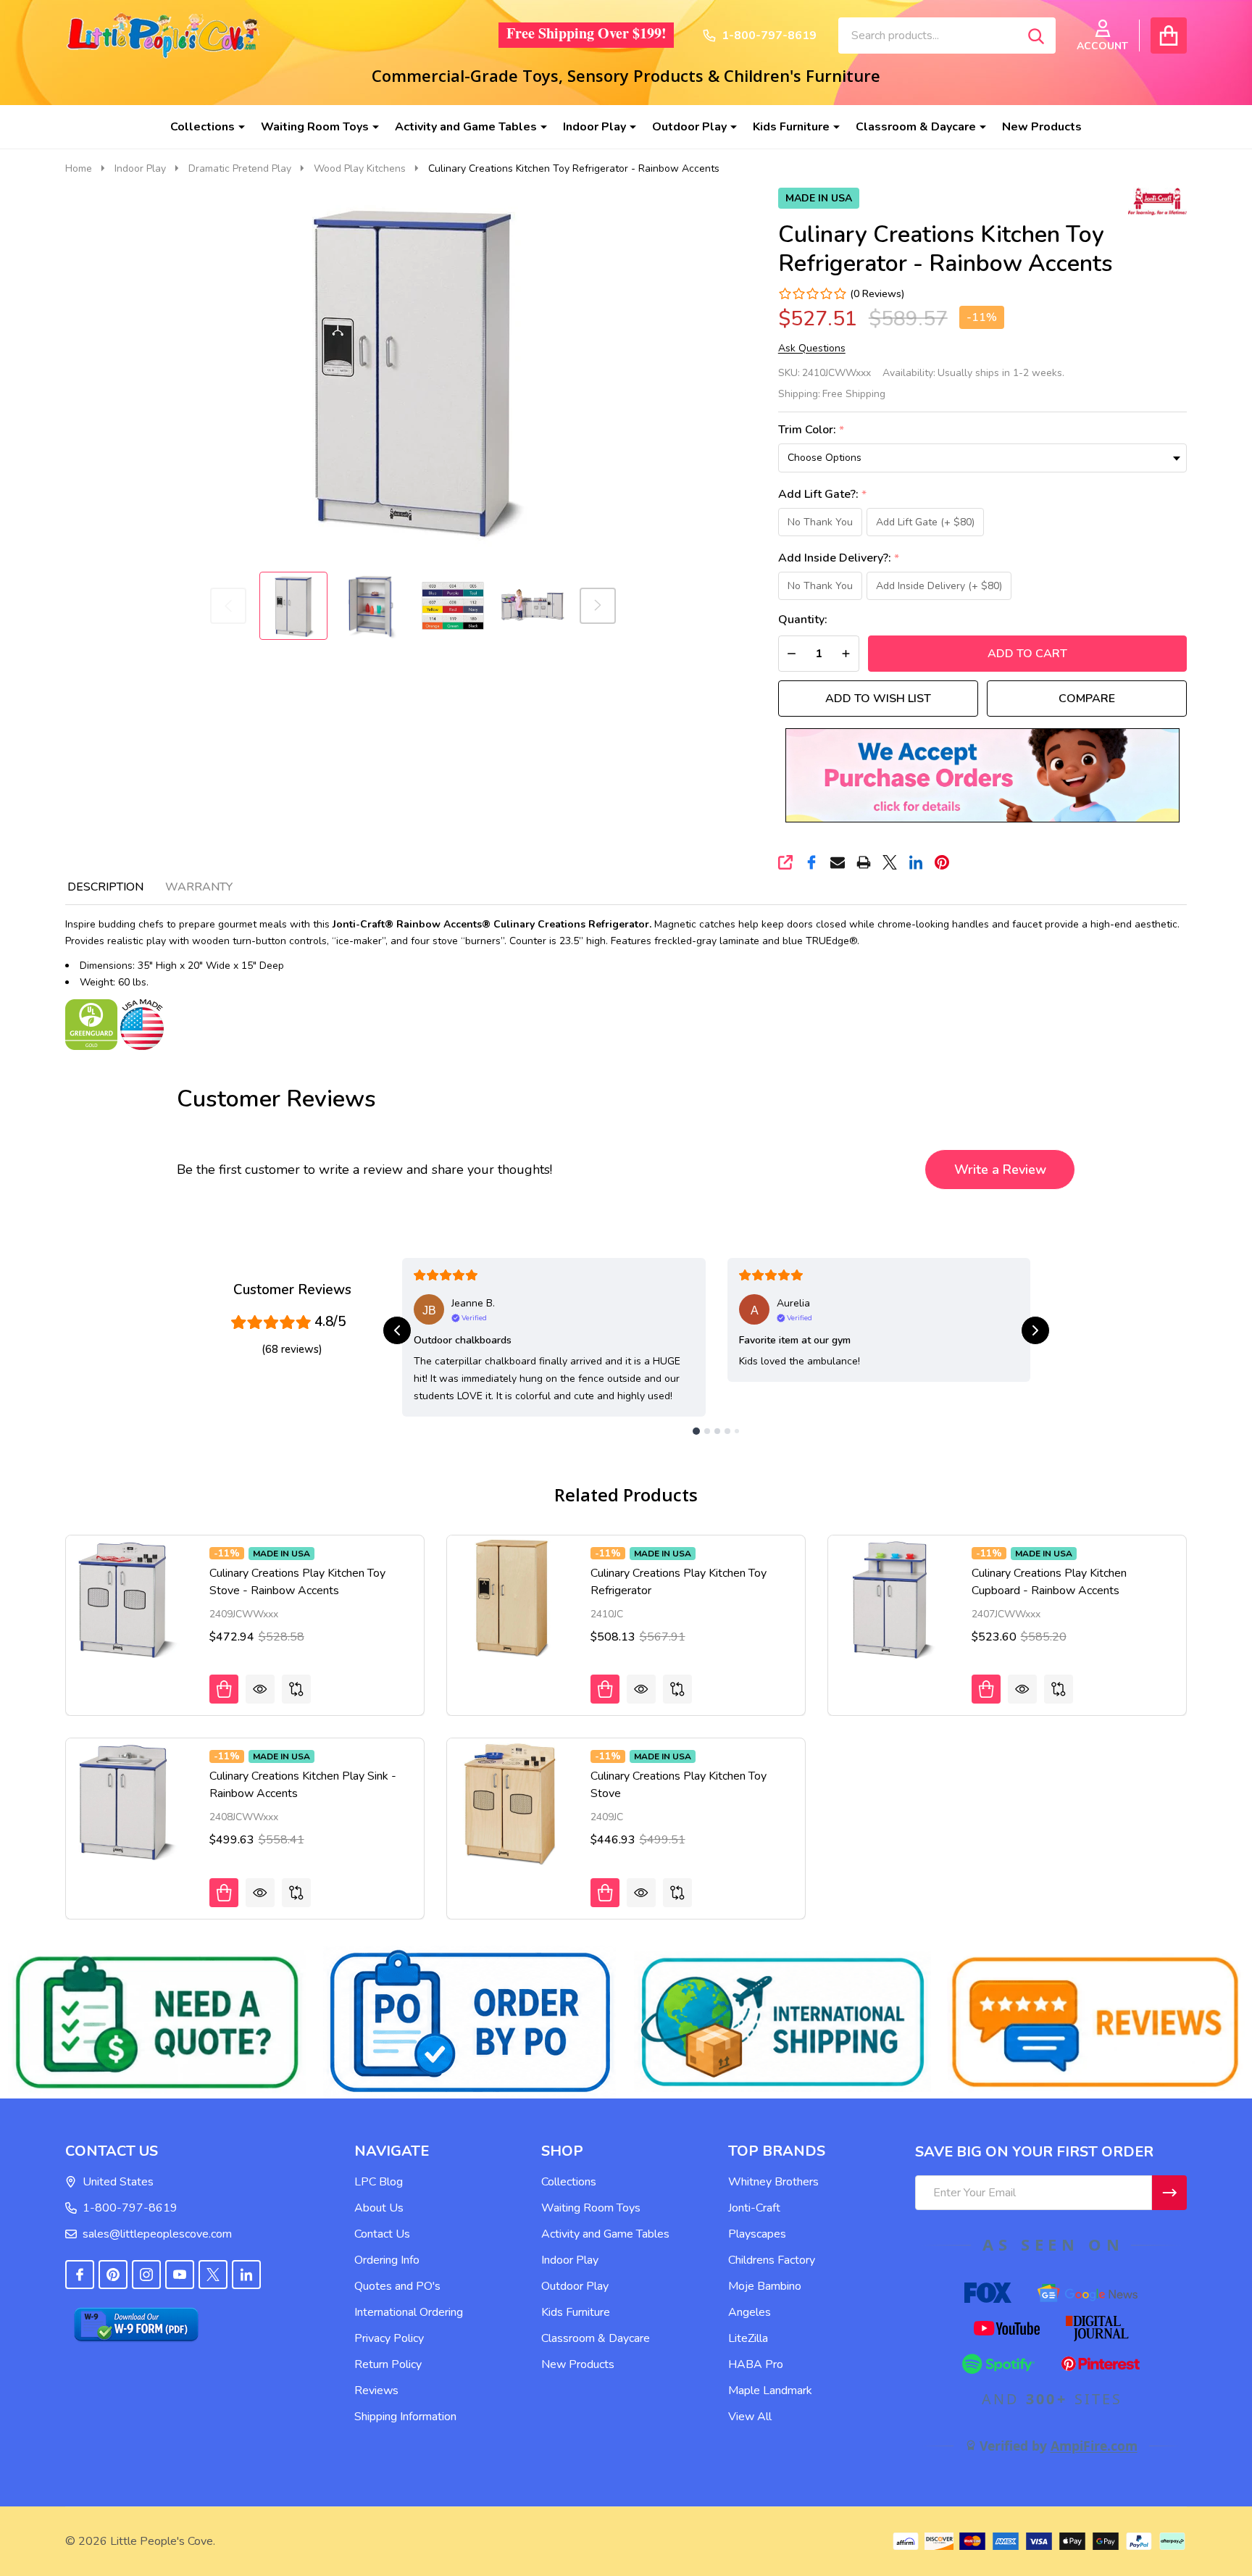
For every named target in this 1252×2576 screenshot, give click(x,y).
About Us (379, 2208)
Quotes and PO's (397, 2286)
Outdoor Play (689, 127)
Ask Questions (812, 349)
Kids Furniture (791, 127)
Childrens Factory (772, 2260)
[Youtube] (180, 2275)
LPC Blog (379, 2182)
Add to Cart (1027, 654)
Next (598, 606)
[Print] (864, 862)
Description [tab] (105, 887)
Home (79, 168)
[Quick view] (260, 1689)
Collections (203, 127)
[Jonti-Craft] (1154, 200)
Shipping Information (405, 2417)
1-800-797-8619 (130, 2208)
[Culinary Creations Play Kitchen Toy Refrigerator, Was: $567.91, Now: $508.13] (512, 1600)
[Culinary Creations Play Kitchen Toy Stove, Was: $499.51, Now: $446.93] (512, 1803)
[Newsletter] (1169, 2193)
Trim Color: (811, 430)
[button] (982, 775)
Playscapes (757, 2234)
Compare (1087, 699)
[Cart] (1169, 36)
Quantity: (803, 620)
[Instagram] (146, 2275)
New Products (1042, 127)
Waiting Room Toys (315, 127)
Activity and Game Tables (466, 127)
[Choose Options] (224, 1689)
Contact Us (382, 2234)
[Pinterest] (942, 862)
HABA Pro (756, 2364)
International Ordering (409, 2312)
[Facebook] (811, 862)
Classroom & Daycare (916, 127)
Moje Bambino (765, 2286)
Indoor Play (594, 127)
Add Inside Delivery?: (839, 558)
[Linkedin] (916, 862)
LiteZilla (748, 2338)
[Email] (838, 862)
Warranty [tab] (199, 887)
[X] (890, 862)
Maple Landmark (770, 2390)
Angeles (750, 2312)
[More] (236, 127)
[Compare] (296, 1689)
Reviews (376, 2390)
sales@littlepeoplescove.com (157, 2234)
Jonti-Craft (754, 2208)
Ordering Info (387, 2260)
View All (750, 2417)
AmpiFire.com (1094, 2446)
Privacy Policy (389, 2338)
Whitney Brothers (773, 2182)
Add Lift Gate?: (823, 495)
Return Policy (388, 2364)
